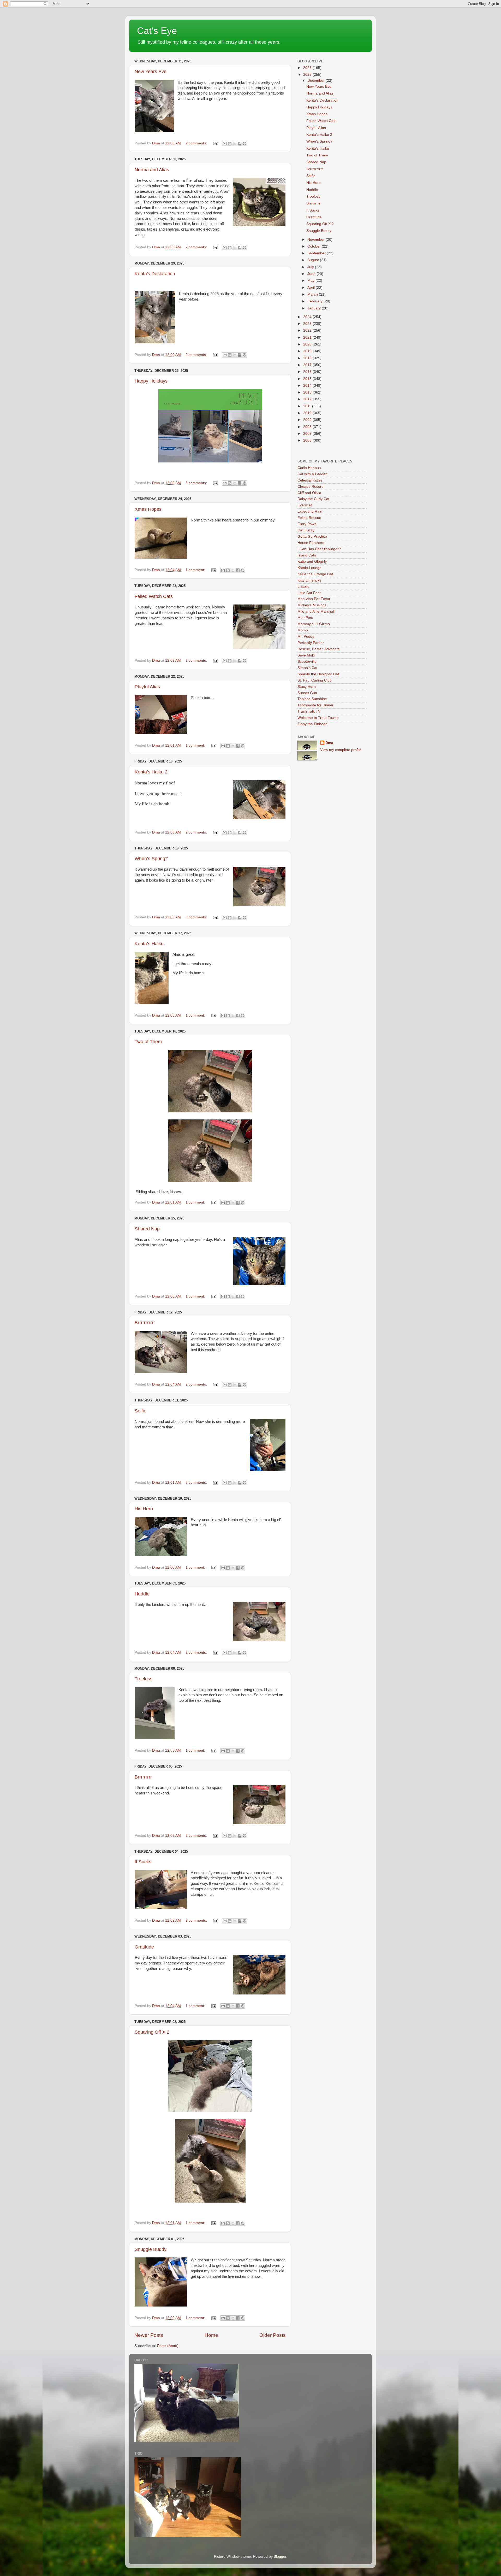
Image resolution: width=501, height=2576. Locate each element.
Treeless (144, 1679)
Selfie (141, 1411)
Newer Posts (149, 2335)
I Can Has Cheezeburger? (319, 549)
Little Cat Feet (309, 593)
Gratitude (144, 1947)
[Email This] (225, 144)
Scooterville (307, 662)
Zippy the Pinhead (312, 724)
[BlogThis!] (230, 144)
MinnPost (305, 618)
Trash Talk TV (309, 711)
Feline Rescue (309, 518)
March (313, 294)
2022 (308, 330)
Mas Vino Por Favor (314, 599)
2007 (308, 434)
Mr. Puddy (306, 636)
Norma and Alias (152, 170)
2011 (308, 406)
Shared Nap (147, 1229)
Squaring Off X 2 (152, 2032)
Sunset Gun (307, 693)
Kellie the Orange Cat (315, 574)
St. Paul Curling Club (315, 680)
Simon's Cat (307, 668)
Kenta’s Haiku (149, 944)
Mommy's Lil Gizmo (314, 624)
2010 (308, 413)
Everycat (305, 505)
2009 (308, 420)
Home (211, 2335)
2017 (308, 365)
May (311, 281)
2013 (308, 392)
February (315, 301)
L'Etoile (303, 587)
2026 (308, 68)
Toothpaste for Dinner (315, 705)
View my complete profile (341, 750)
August (314, 260)
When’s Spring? (151, 859)
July (311, 267)
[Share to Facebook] (240, 144)
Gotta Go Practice (312, 536)
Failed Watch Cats (154, 596)
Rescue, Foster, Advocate (319, 649)
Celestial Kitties (310, 480)
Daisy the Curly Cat (313, 499)
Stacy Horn (307, 687)
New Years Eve (151, 72)
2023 (308, 324)
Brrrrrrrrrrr (145, 1323)
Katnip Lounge (309, 568)
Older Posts (273, 2335)
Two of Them (148, 1042)
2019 (308, 351)
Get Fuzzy (306, 530)
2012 (308, 399)
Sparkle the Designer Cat (318, 674)
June (312, 274)
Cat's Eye (157, 31)
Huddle (142, 1594)
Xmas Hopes (148, 509)
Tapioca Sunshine (312, 699)
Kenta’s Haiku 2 (151, 772)
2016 (308, 372)
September (317, 253)
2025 (308, 75)
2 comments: (197, 143)
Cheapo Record (311, 487)
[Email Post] (215, 143)
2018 (308, 358)
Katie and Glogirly (312, 562)
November (317, 240)
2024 (308, 317)
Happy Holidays (151, 381)
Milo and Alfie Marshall (316, 611)
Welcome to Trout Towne (318, 718)
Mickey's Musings (312, 605)
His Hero (144, 1509)
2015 (308, 379)
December (317, 81)
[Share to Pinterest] (244, 144)
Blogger (280, 2557)
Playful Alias (147, 687)
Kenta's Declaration (155, 274)
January (315, 308)
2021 (308, 338)
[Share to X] (235, 144)
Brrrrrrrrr (143, 1777)
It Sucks (143, 1862)
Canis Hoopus (309, 468)
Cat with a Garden (312, 474)
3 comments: (197, 483)
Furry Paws (307, 524)
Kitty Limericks (309, 580)
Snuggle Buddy (151, 2249)
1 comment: (196, 570)
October (315, 246)
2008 (308, 427)
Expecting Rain (310, 511)
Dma (329, 743)
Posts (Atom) (168, 2346)
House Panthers (311, 543)
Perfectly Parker (311, 643)
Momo (303, 630)
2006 (308, 440)
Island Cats (307, 555)
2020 (308, 344)
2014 (308, 386)
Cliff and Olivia (309, 493)
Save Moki (306, 655)
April (312, 288)
